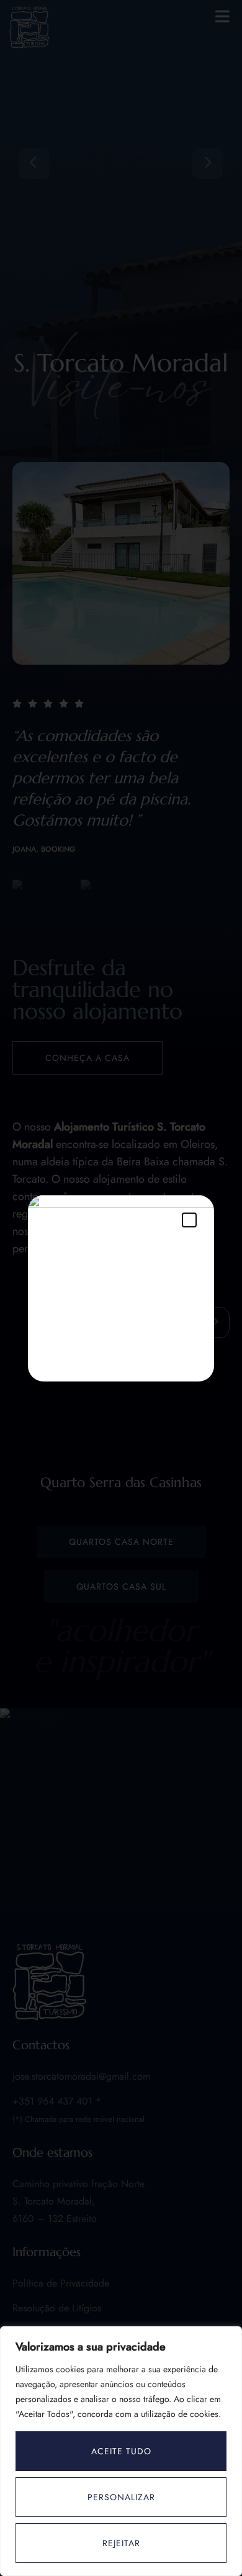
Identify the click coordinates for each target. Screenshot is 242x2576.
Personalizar (121, 2497)
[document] (121, 1288)
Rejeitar (121, 2543)
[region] (121, 2451)
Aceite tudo (121, 2451)
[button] (189, 1220)
